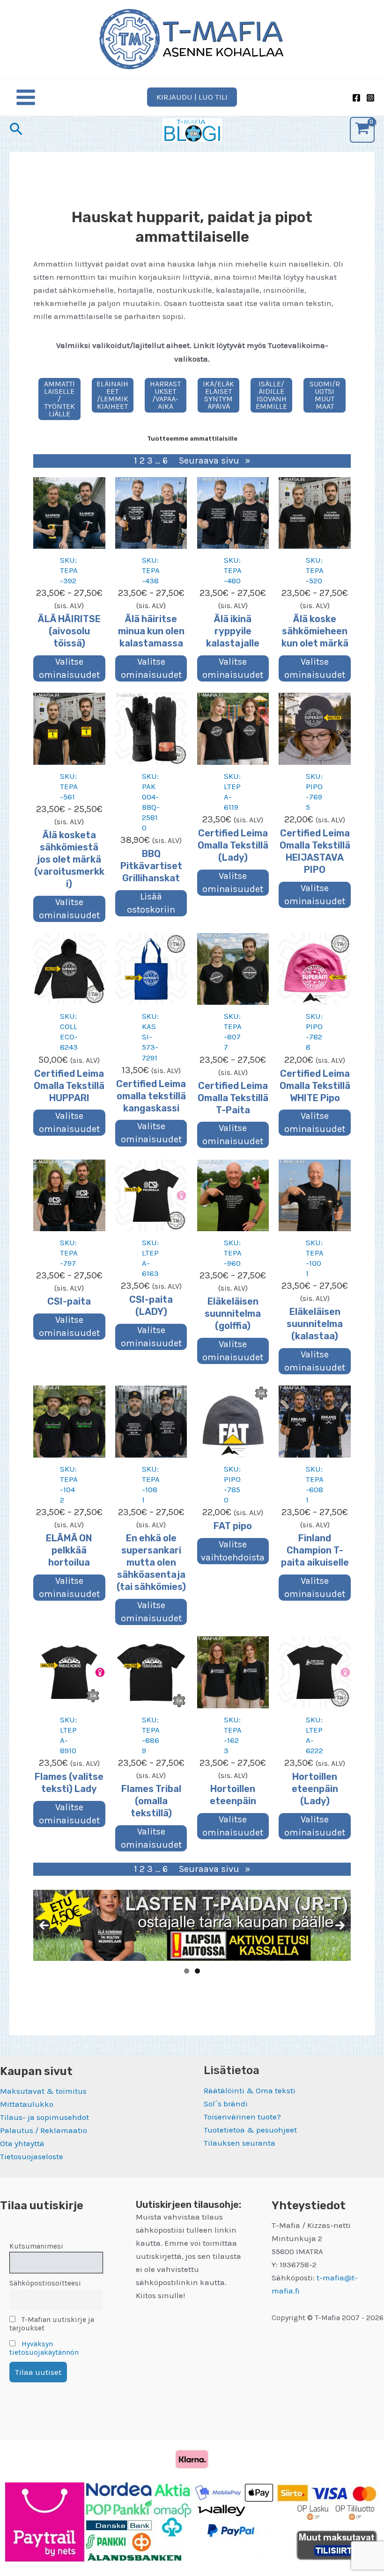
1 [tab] (187, 1971)
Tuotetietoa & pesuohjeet (250, 2130)
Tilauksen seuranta (240, 2143)
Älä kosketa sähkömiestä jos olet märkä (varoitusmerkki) (69, 859)
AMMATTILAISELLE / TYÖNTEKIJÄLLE (59, 399)
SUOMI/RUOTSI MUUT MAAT (325, 395)
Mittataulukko (27, 2104)
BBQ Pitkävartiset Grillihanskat (151, 866)
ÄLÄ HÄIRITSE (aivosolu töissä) (69, 631)
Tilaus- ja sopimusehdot (44, 2117)
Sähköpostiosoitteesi (45, 2283)
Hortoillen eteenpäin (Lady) (315, 1789)
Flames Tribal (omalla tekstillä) (151, 1801)
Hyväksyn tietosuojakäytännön (44, 2348)
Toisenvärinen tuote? (242, 2117)
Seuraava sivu (214, 461)
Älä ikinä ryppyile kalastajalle (233, 631)
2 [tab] (197, 1971)
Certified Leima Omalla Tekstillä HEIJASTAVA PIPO (315, 851)
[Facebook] (356, 98)
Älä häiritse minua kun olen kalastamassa (151, 631)
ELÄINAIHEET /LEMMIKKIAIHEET (112, 395)
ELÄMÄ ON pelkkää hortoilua (69, 1550)
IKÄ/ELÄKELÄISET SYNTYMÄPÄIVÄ (218, 395)
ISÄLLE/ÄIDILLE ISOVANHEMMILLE (271, 395)
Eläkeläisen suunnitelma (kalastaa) (315, 1324)
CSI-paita (69, 1301)
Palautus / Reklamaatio (44, 2130)
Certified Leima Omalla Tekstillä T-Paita (233, 1098)
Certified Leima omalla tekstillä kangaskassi (151, 1096)
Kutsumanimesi (36, 2246)
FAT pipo (233, 1526)
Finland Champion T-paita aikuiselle (315, 1550)
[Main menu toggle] (26, 97)
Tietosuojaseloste (32, 2156)
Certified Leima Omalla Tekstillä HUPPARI (69, 1086)
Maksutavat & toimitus (43, 2091)
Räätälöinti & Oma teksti (250, 2090)
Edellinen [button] (44, 1925)
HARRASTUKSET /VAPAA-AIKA (165, 395)
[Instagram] (370, 98)
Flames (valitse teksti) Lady (69, 1783)
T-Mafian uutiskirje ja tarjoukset (52, 2324)
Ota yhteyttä (22, 2143)
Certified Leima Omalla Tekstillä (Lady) (233, 845)
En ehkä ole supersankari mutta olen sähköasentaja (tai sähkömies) (151, 1562)
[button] (192, 97)
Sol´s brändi (226, 2104)
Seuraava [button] (340, 1925)
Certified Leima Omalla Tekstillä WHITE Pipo (315, 1086)
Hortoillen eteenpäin (233, 1795)
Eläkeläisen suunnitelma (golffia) (233, 1313)
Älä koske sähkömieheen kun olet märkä (315, 631)
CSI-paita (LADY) (151, 1306)
